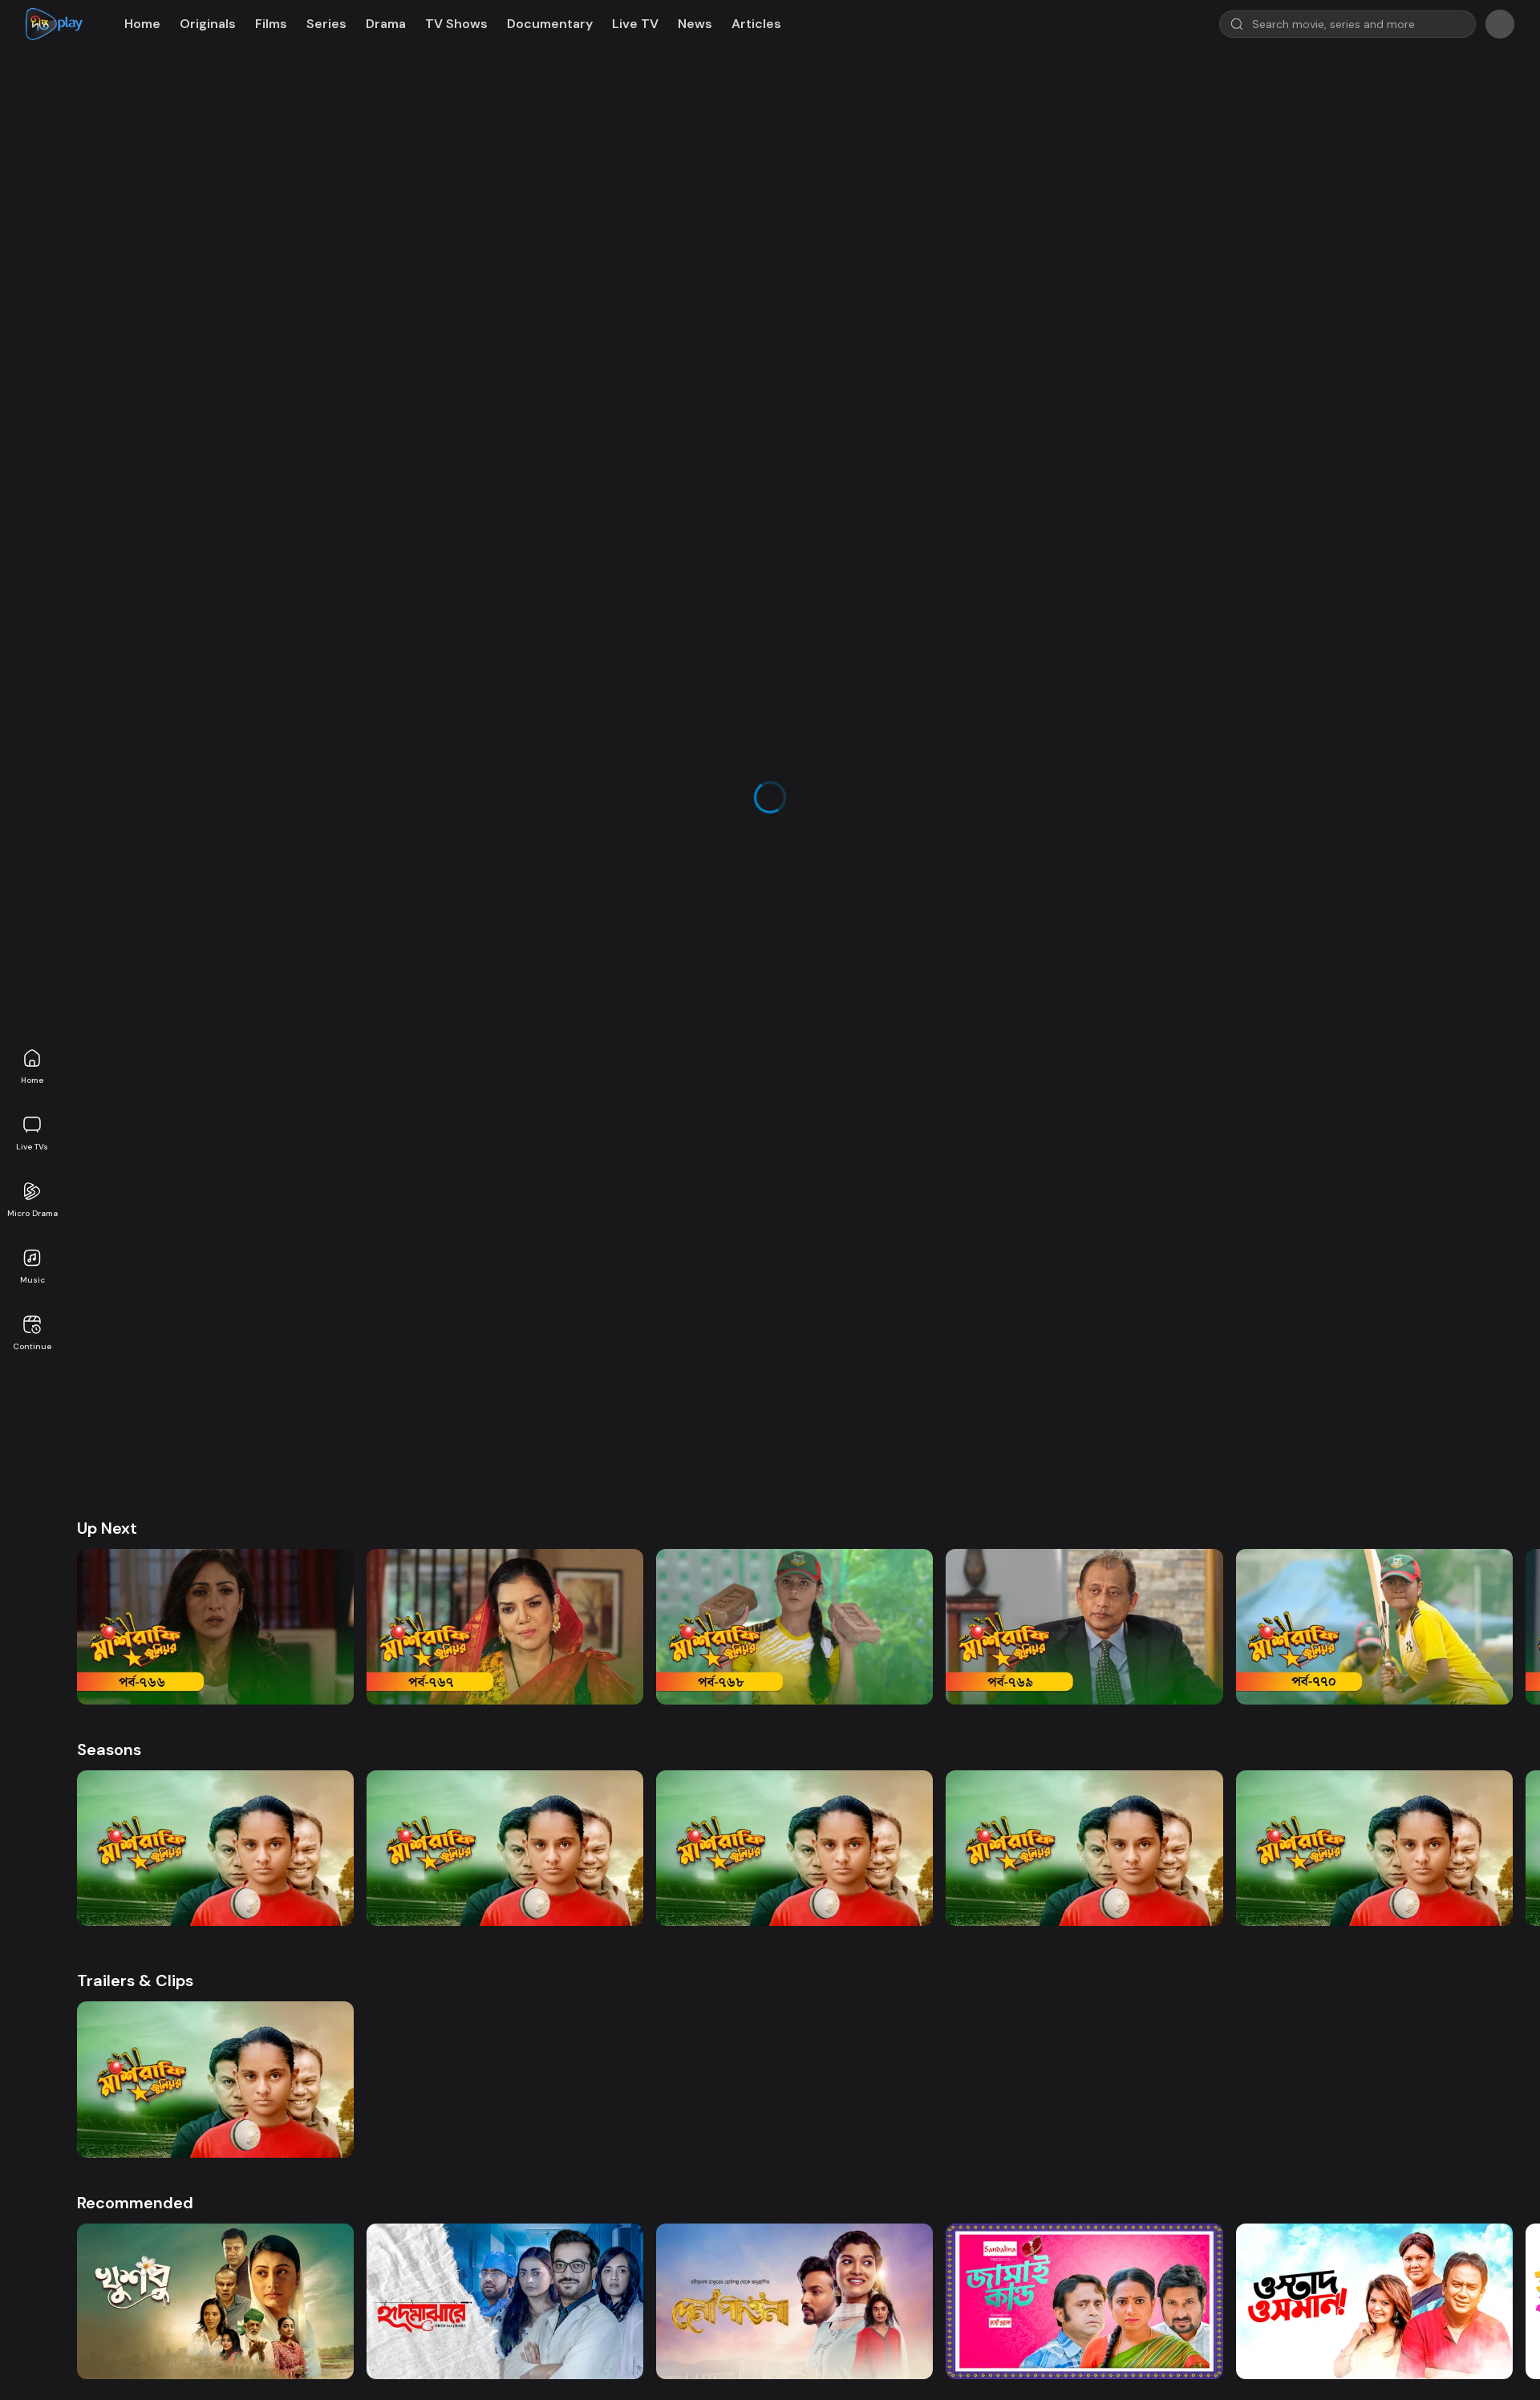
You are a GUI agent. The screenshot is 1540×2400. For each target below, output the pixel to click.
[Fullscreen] (1018, 603)
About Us (575, 1864)
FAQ (1045, 1864)
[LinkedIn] (389, 1959)
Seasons (109, 1115)
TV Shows (456, 24)
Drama (386, 24)
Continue (32, 1346)
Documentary (550, 24)
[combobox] (1135, 98)
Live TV (635, 24)
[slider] (560, 585)
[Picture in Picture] (960, 603)
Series (326, 24)
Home (32, 1080)
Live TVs (32, 1147)
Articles (756, 24)
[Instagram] (354, 1959)
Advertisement (961, 1864)
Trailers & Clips (135, 1346)
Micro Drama (32, 1213)
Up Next (107, 894)
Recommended (135, 1567)
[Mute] (132, 603)
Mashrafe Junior (151, 738)
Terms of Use (667, 1864)
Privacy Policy (772, 1864)
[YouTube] (283, 1959)
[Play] (103, 603)
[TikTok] (318, 1959)
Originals (208, 24)
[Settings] (989, 603)
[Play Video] (561, 349)
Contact (864, 1864)
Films (271, 24)
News (695, 24)
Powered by (802, 2059)
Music (32, 1280)
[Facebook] (248, 1959)
